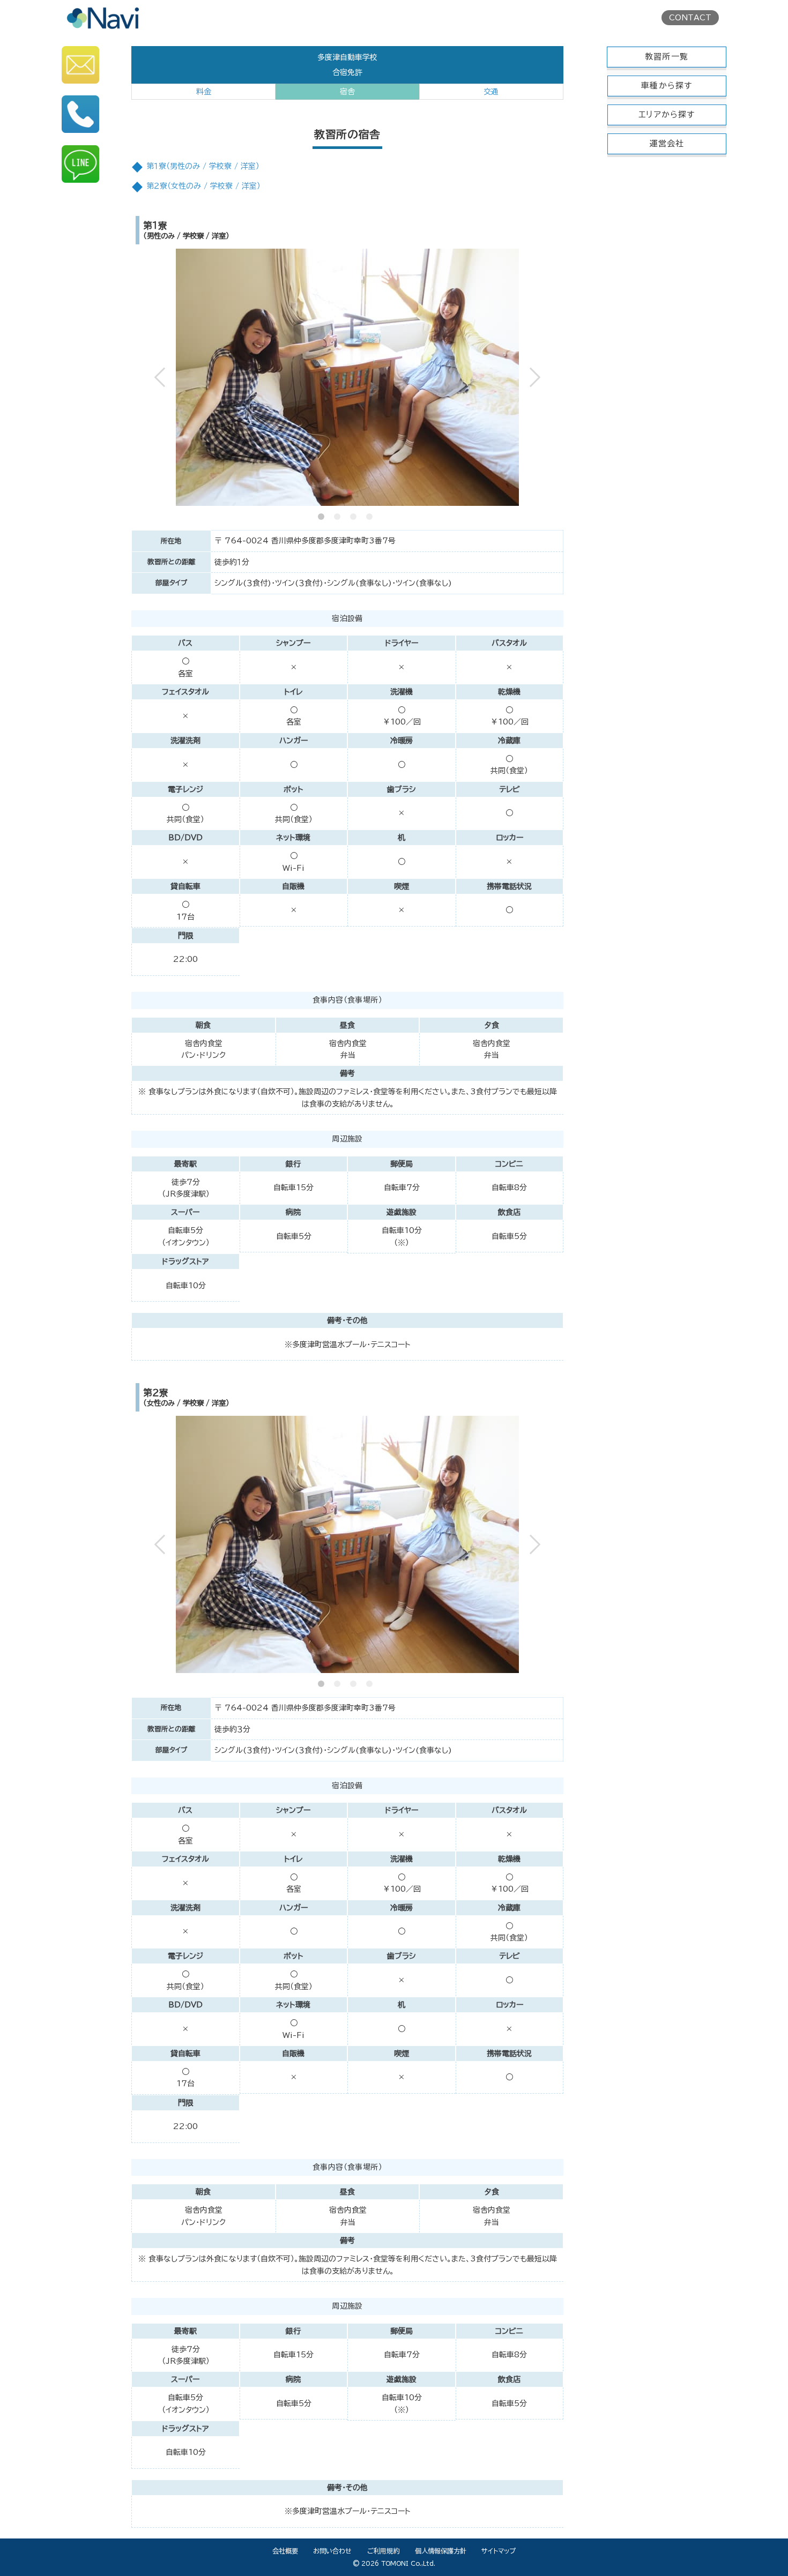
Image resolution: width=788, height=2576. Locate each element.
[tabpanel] (348, 377)
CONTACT (690, 18)
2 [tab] (339, 514)
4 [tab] (371, 514)
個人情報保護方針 (441, 2551)
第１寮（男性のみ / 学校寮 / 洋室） (203, 166)
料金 (204, 92)
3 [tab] (355, 514)
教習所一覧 (667, 57)
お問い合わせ (332, 2551)
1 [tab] (323, 514)
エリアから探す (667, 114)
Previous (167, 377)
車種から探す (667, 85)
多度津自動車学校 (347, 57)
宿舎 (347, 92)
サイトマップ (499, 2551)
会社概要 (285, 2551)
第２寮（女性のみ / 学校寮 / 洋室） (203, 186)
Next (528, 377)
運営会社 (667, 143)
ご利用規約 (383, 2551)
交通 (491, 92)
